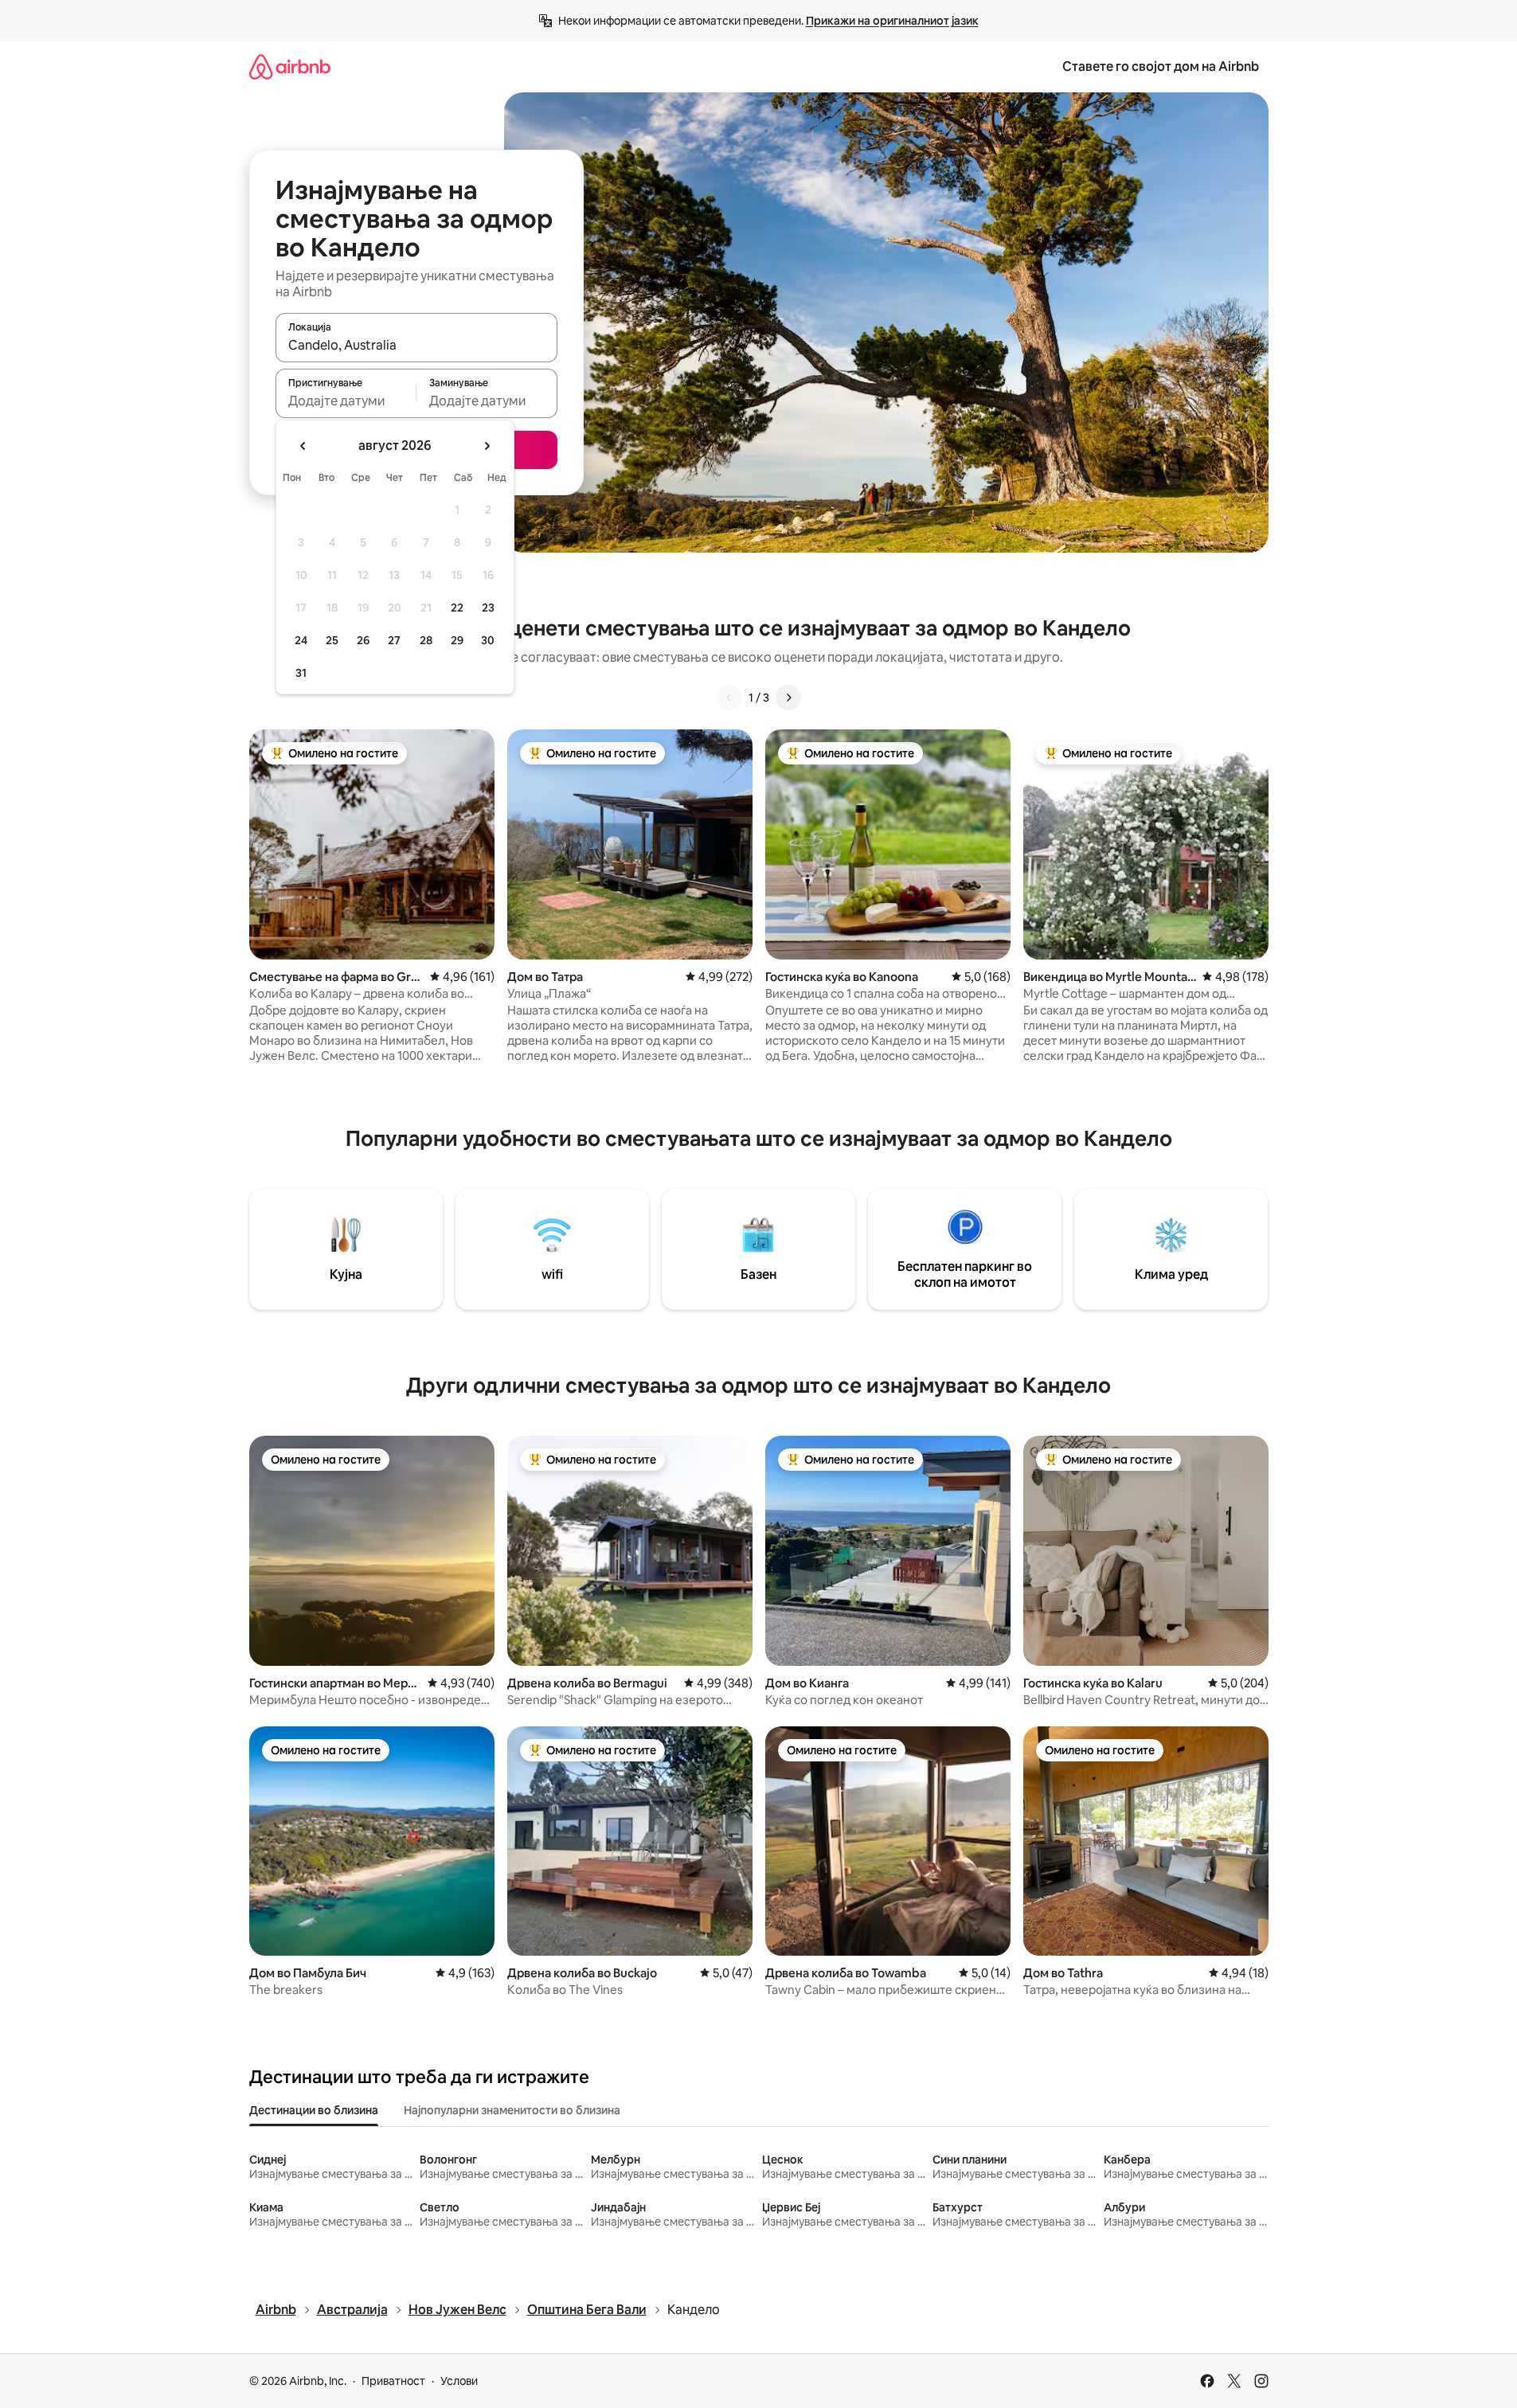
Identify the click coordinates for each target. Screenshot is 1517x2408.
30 (488, 640)
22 (457, 608)
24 (301, 640)
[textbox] (346, 401)
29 (457, 640)
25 (332, 640)
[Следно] (788, 698)
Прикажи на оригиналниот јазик (892, 21)
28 (426, 640)
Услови (459, 2381)
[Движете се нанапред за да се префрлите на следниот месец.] (487, 446)
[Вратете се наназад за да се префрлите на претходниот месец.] (303, 446)
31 (301, 673)
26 (363, 640)
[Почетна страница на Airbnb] (290, 66)
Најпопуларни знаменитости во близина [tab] (512, 2110)
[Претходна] (729, 698)
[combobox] (416, 345)
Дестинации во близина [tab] (314, 2110)
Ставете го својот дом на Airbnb (1161, 66)
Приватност (393, 2381)
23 (488, 608)
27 (394, 640)
